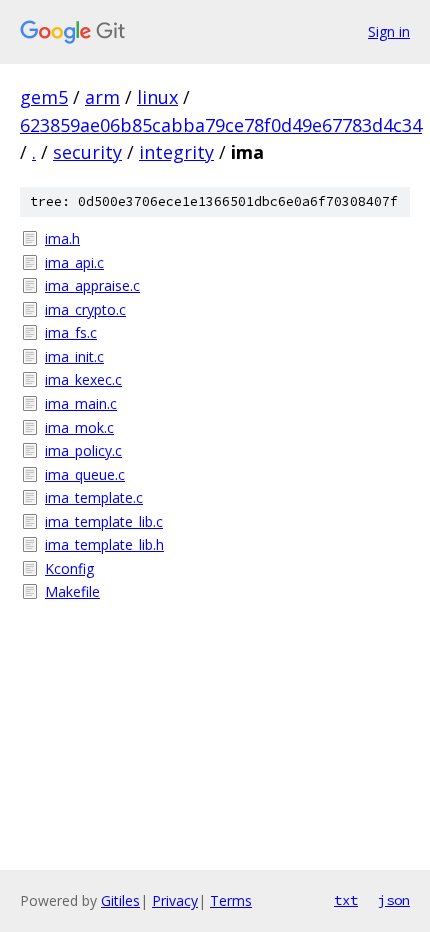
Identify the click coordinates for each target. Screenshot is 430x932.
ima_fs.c (71, 332)
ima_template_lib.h (104, 544)
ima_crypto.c (85, 309)
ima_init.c (74, 356)
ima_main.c (81, 403)
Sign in (389, 31)
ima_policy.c (83, 450)
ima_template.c (94, 497)
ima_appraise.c (92, 285)
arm (102, 97)
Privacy (175, 900)
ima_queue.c (85, 474)
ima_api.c (74, 262)
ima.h (62, 238)
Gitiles (120, 900)
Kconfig (69, 568)
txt (346, 900)
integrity (176, 152)
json (394, 900)
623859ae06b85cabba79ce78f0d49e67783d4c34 (221, 125)
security (87, 152)
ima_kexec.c (83, 379)
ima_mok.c (79, 427)
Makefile (72, 591)
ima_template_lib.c (104, 521)
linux (157, 97)
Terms (231, 900)
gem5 (44, 97)
